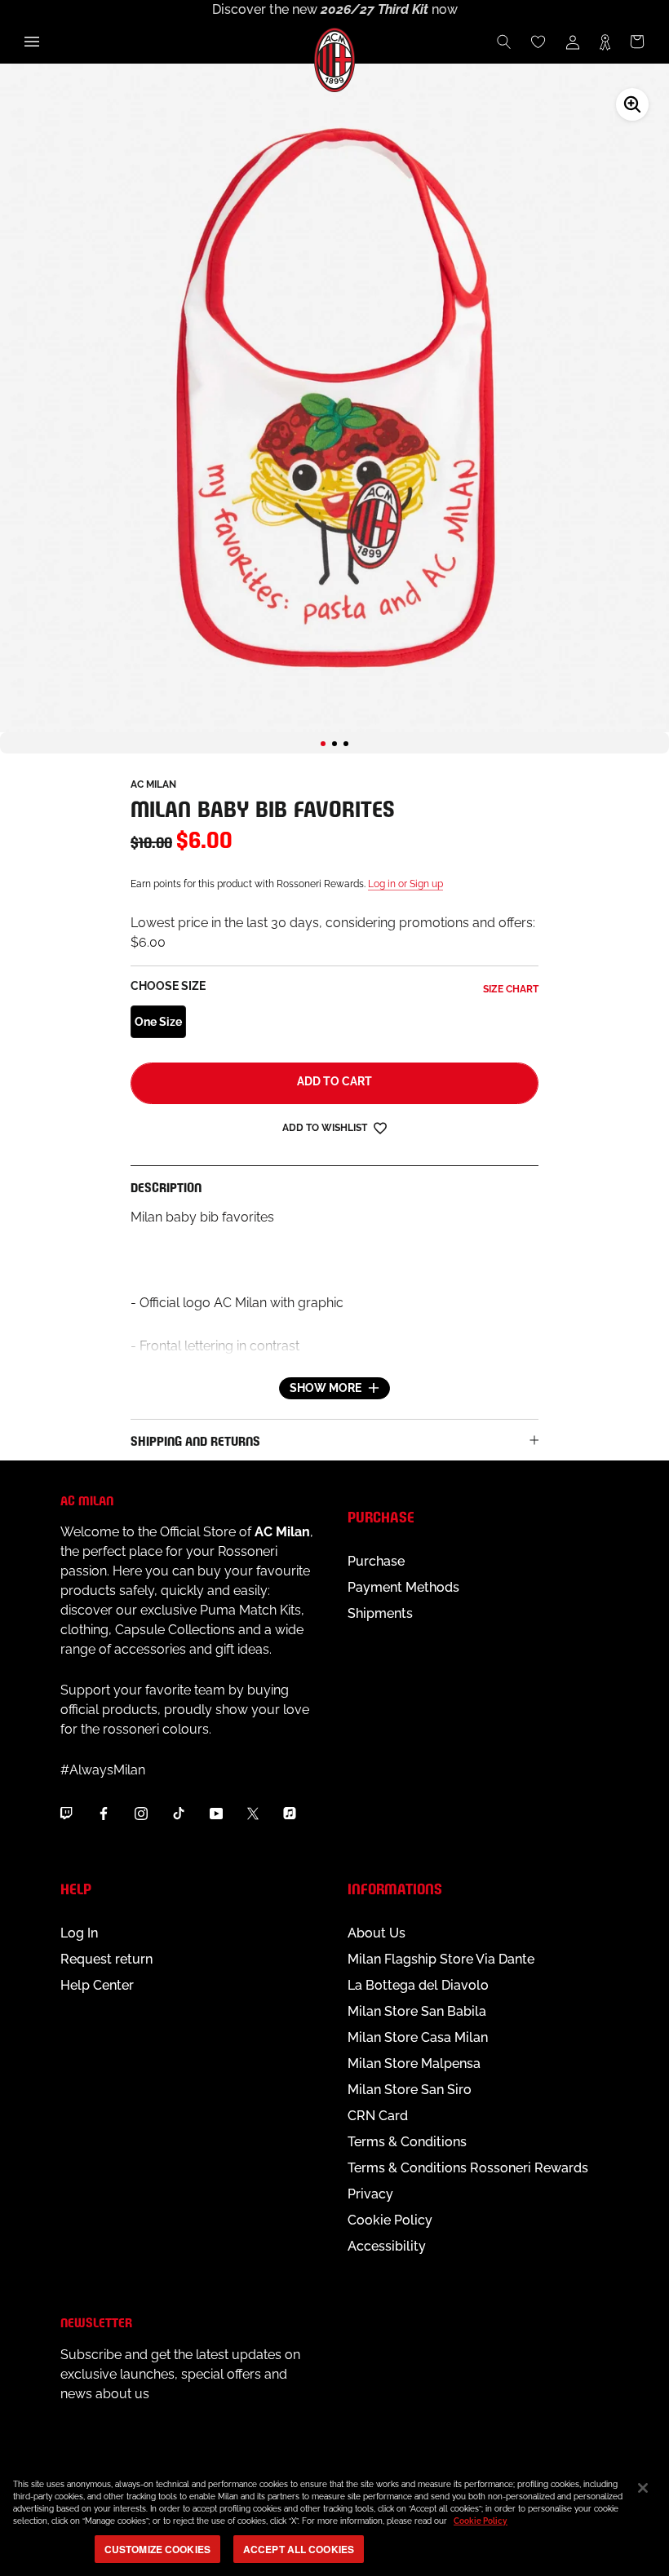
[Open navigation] (32, 42)
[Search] (504, 42)
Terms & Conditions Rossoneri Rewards (468, 2168)
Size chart (511, 989)
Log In (79, 1933)
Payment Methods (403, 1587)
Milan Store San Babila (417, 2011)
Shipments (380, 1613)
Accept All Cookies (299, 2549)
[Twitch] (66, 1814)
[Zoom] (632, 104)
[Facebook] (104, 1814)
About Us (377, 1933)
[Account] (573, 42)
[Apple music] (290, 1814)
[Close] (643, 2488)
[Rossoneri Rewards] (605, 42)
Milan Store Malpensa (414, 2063)
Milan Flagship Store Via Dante (441, 1959)
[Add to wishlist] (380, 1127)
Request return (106, 1959)
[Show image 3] (346, 744)
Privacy (370, 2194)
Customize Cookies (157, 2549)
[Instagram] (141, 1814)
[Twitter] (253, 1814)
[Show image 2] (334, 744)
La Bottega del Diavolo (418, 1985)
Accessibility (387, 2246)
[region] (334, 2519)
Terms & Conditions (407, 2142)
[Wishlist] (538, 42)
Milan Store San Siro (410, 2090)
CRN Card (378, 2116)
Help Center (97, 1985)
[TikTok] (179, 1814)
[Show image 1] (323, 744)
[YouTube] (216, 1814)
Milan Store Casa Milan (418, 2037)
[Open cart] (637, 42)
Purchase (376, 1561)
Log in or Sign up (405, 884)
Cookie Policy (390, 2220)
